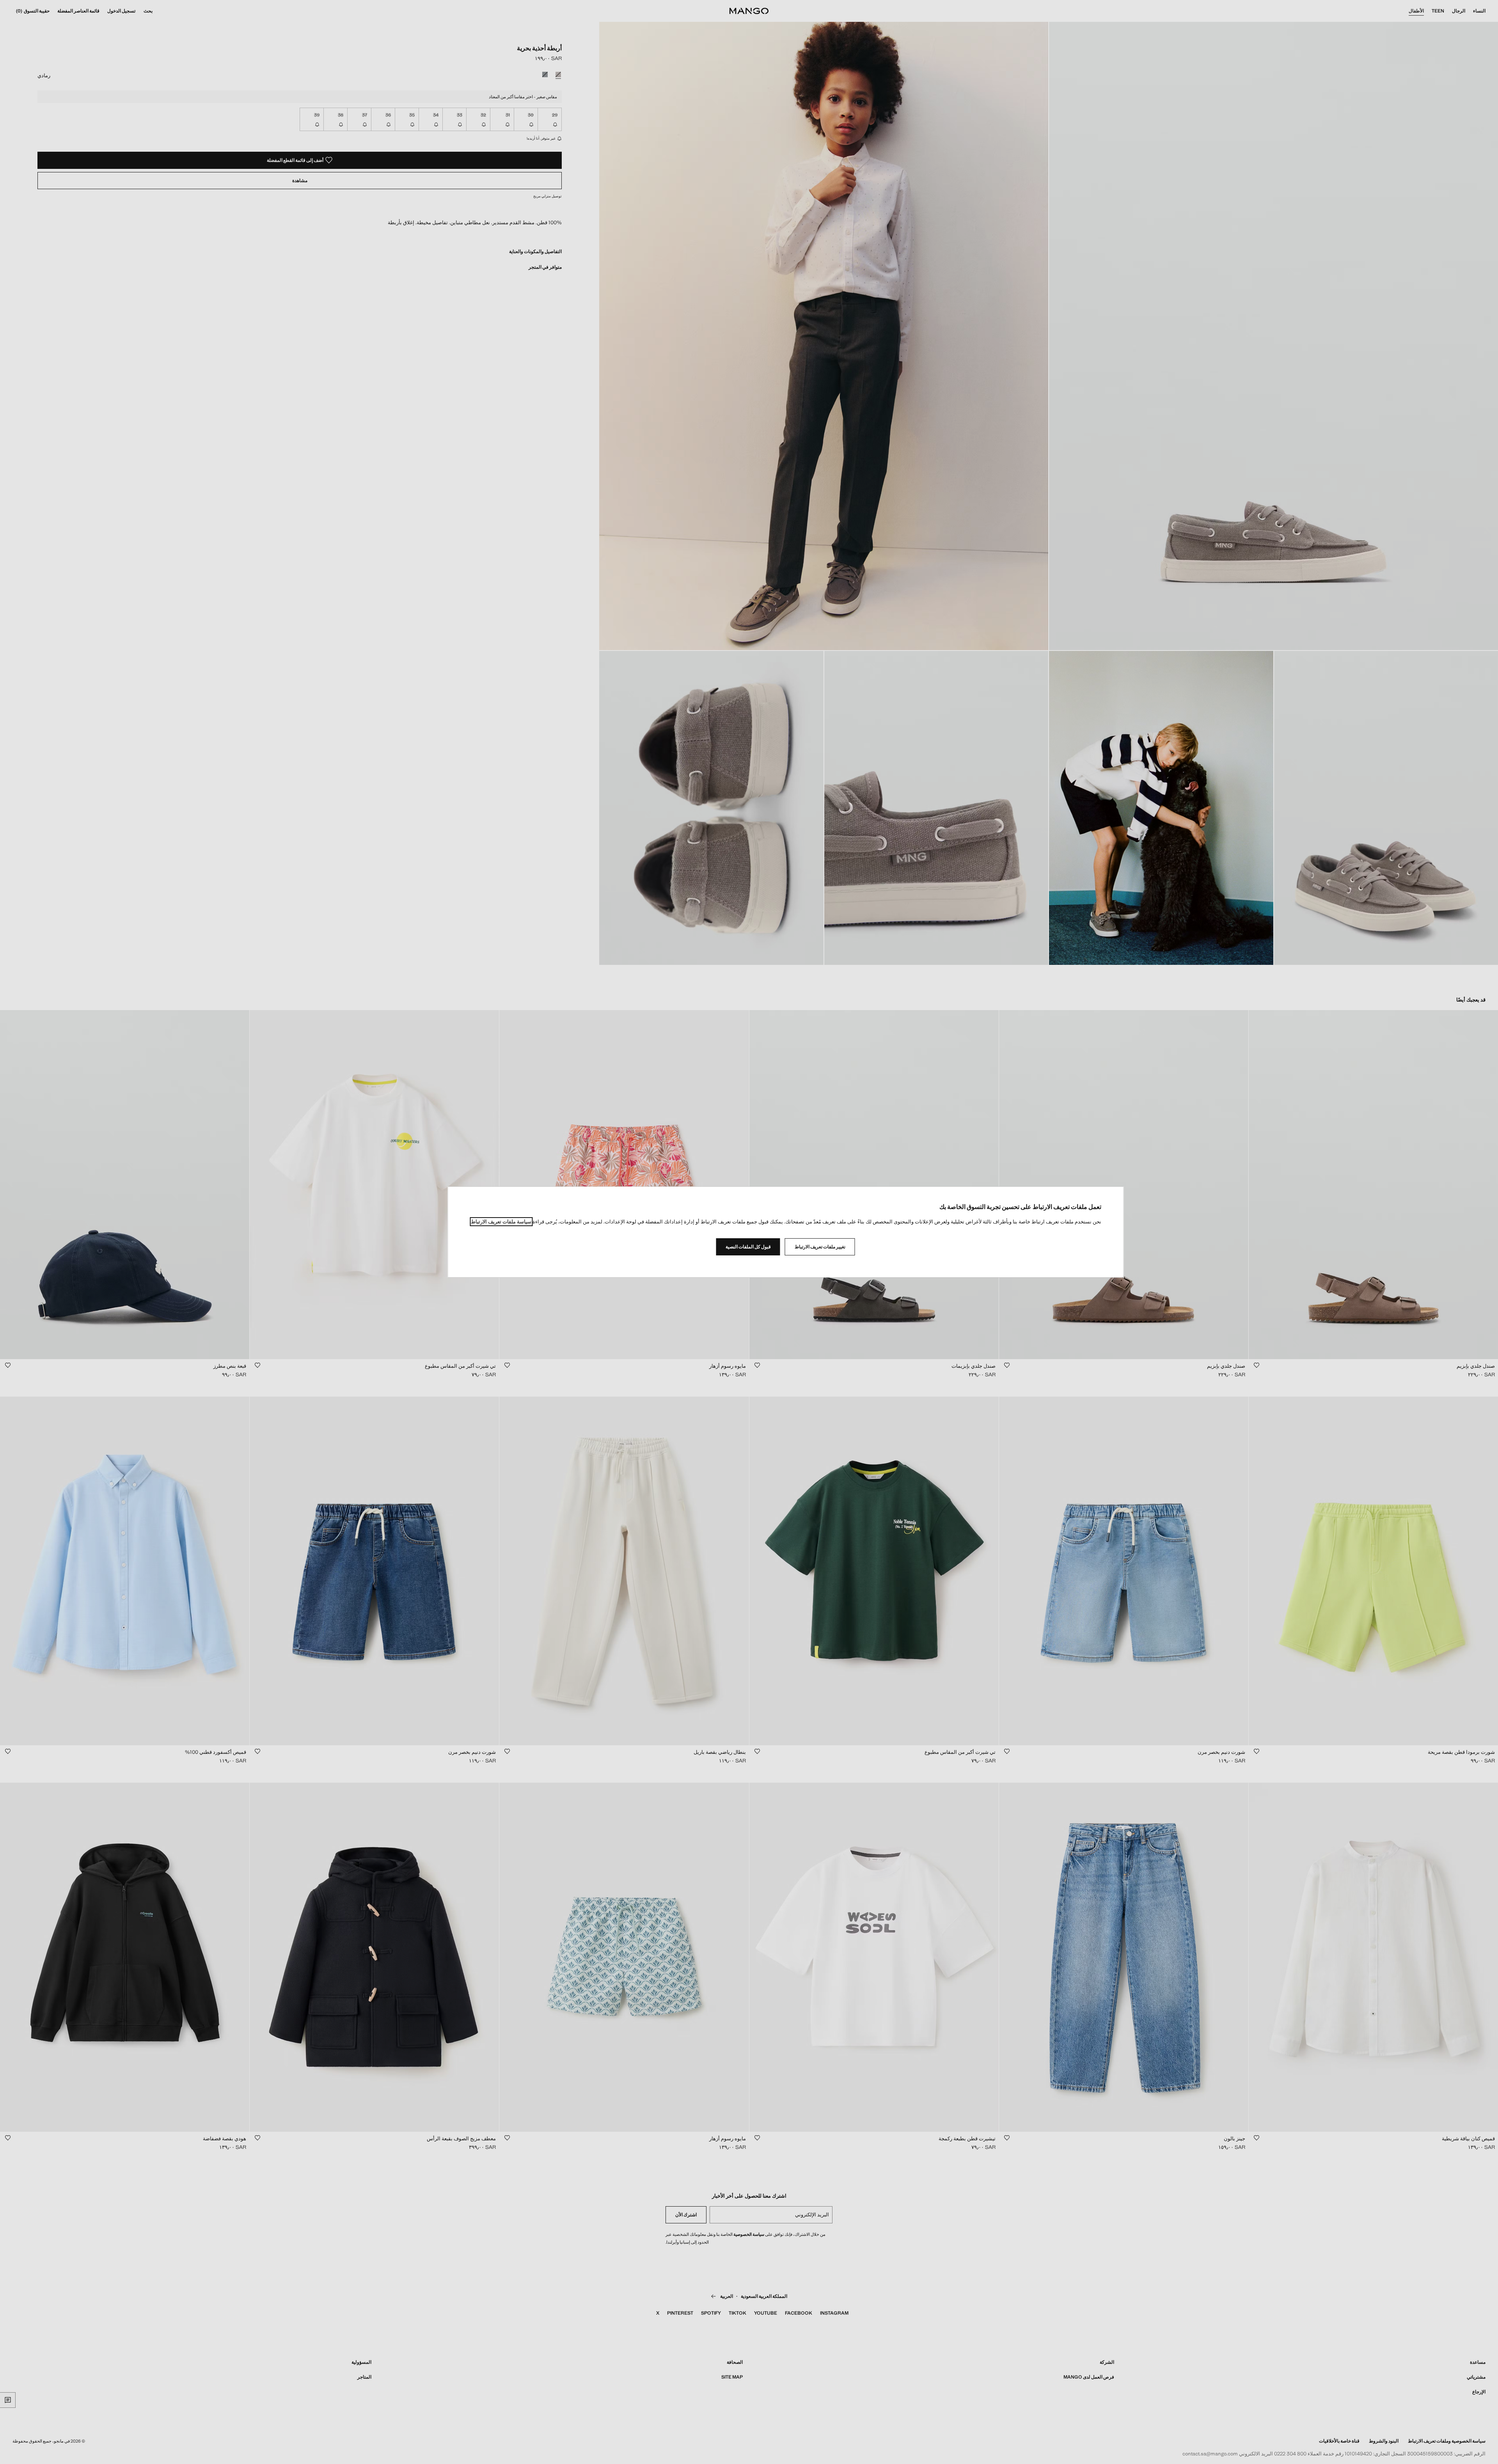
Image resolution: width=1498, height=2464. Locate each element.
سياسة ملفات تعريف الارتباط (501, 1222)
